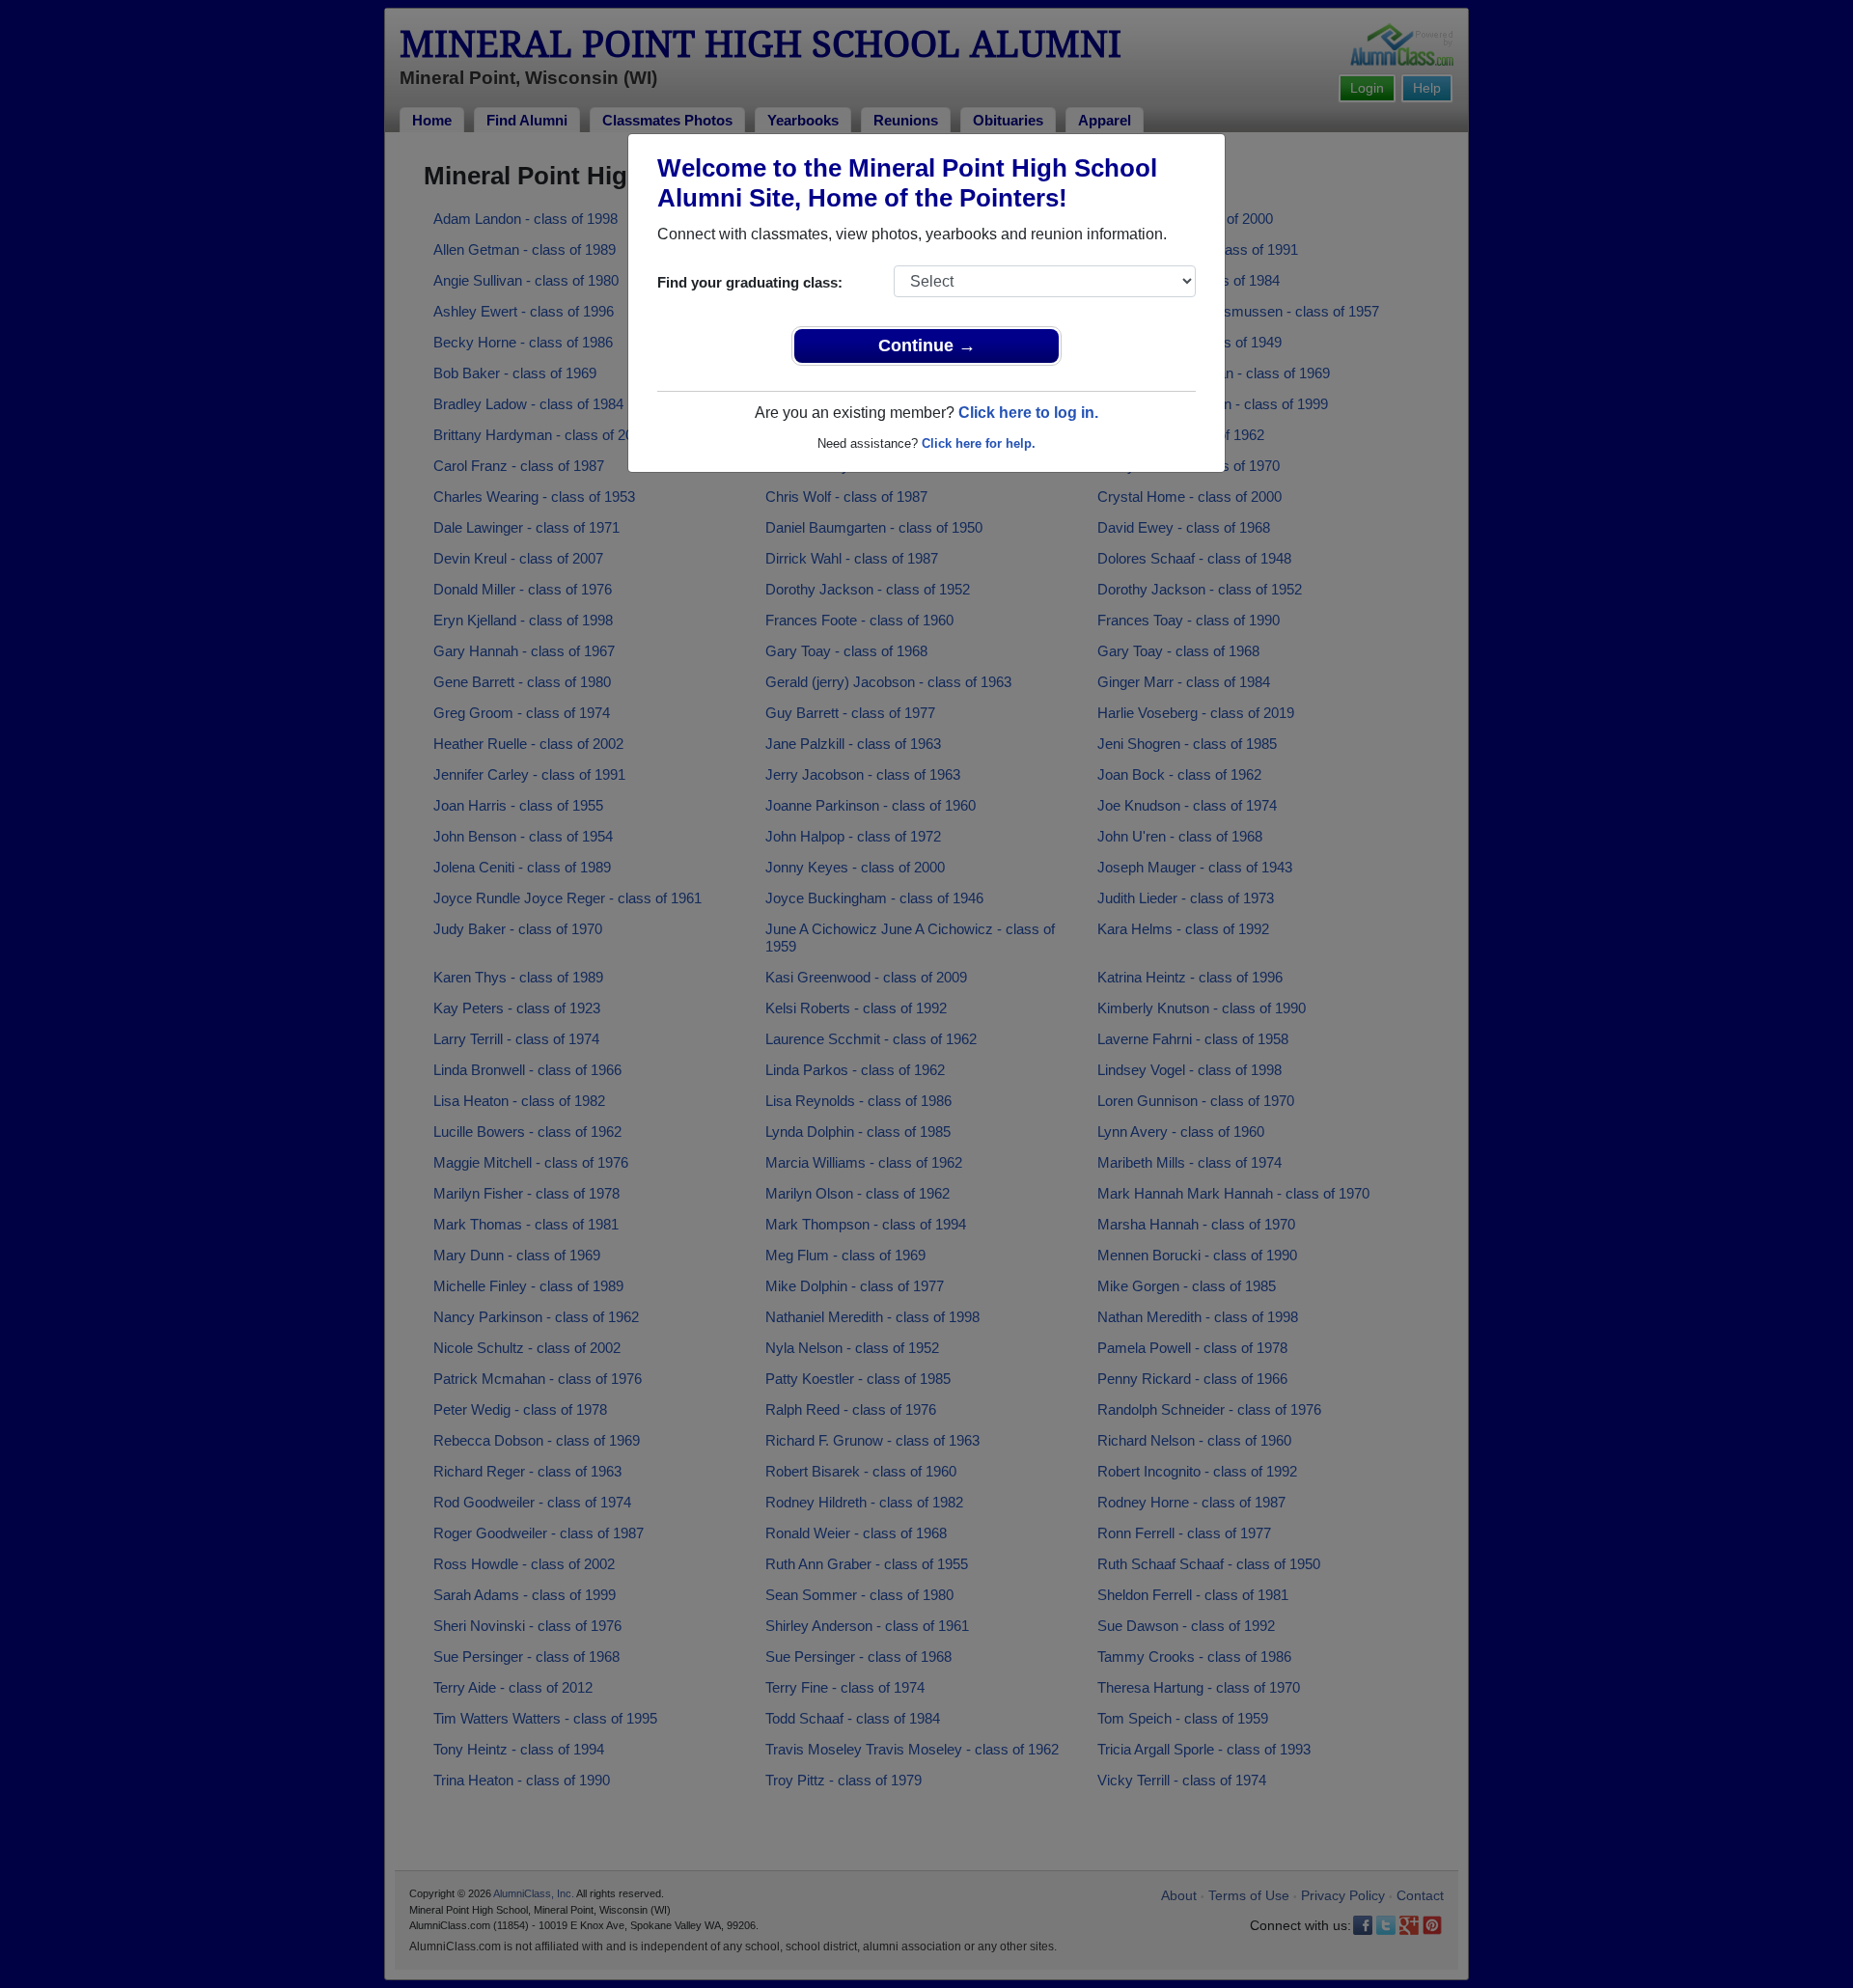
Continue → (927, 345)
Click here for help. (979, 443)
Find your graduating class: (750, 282)
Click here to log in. (1028, 413)
